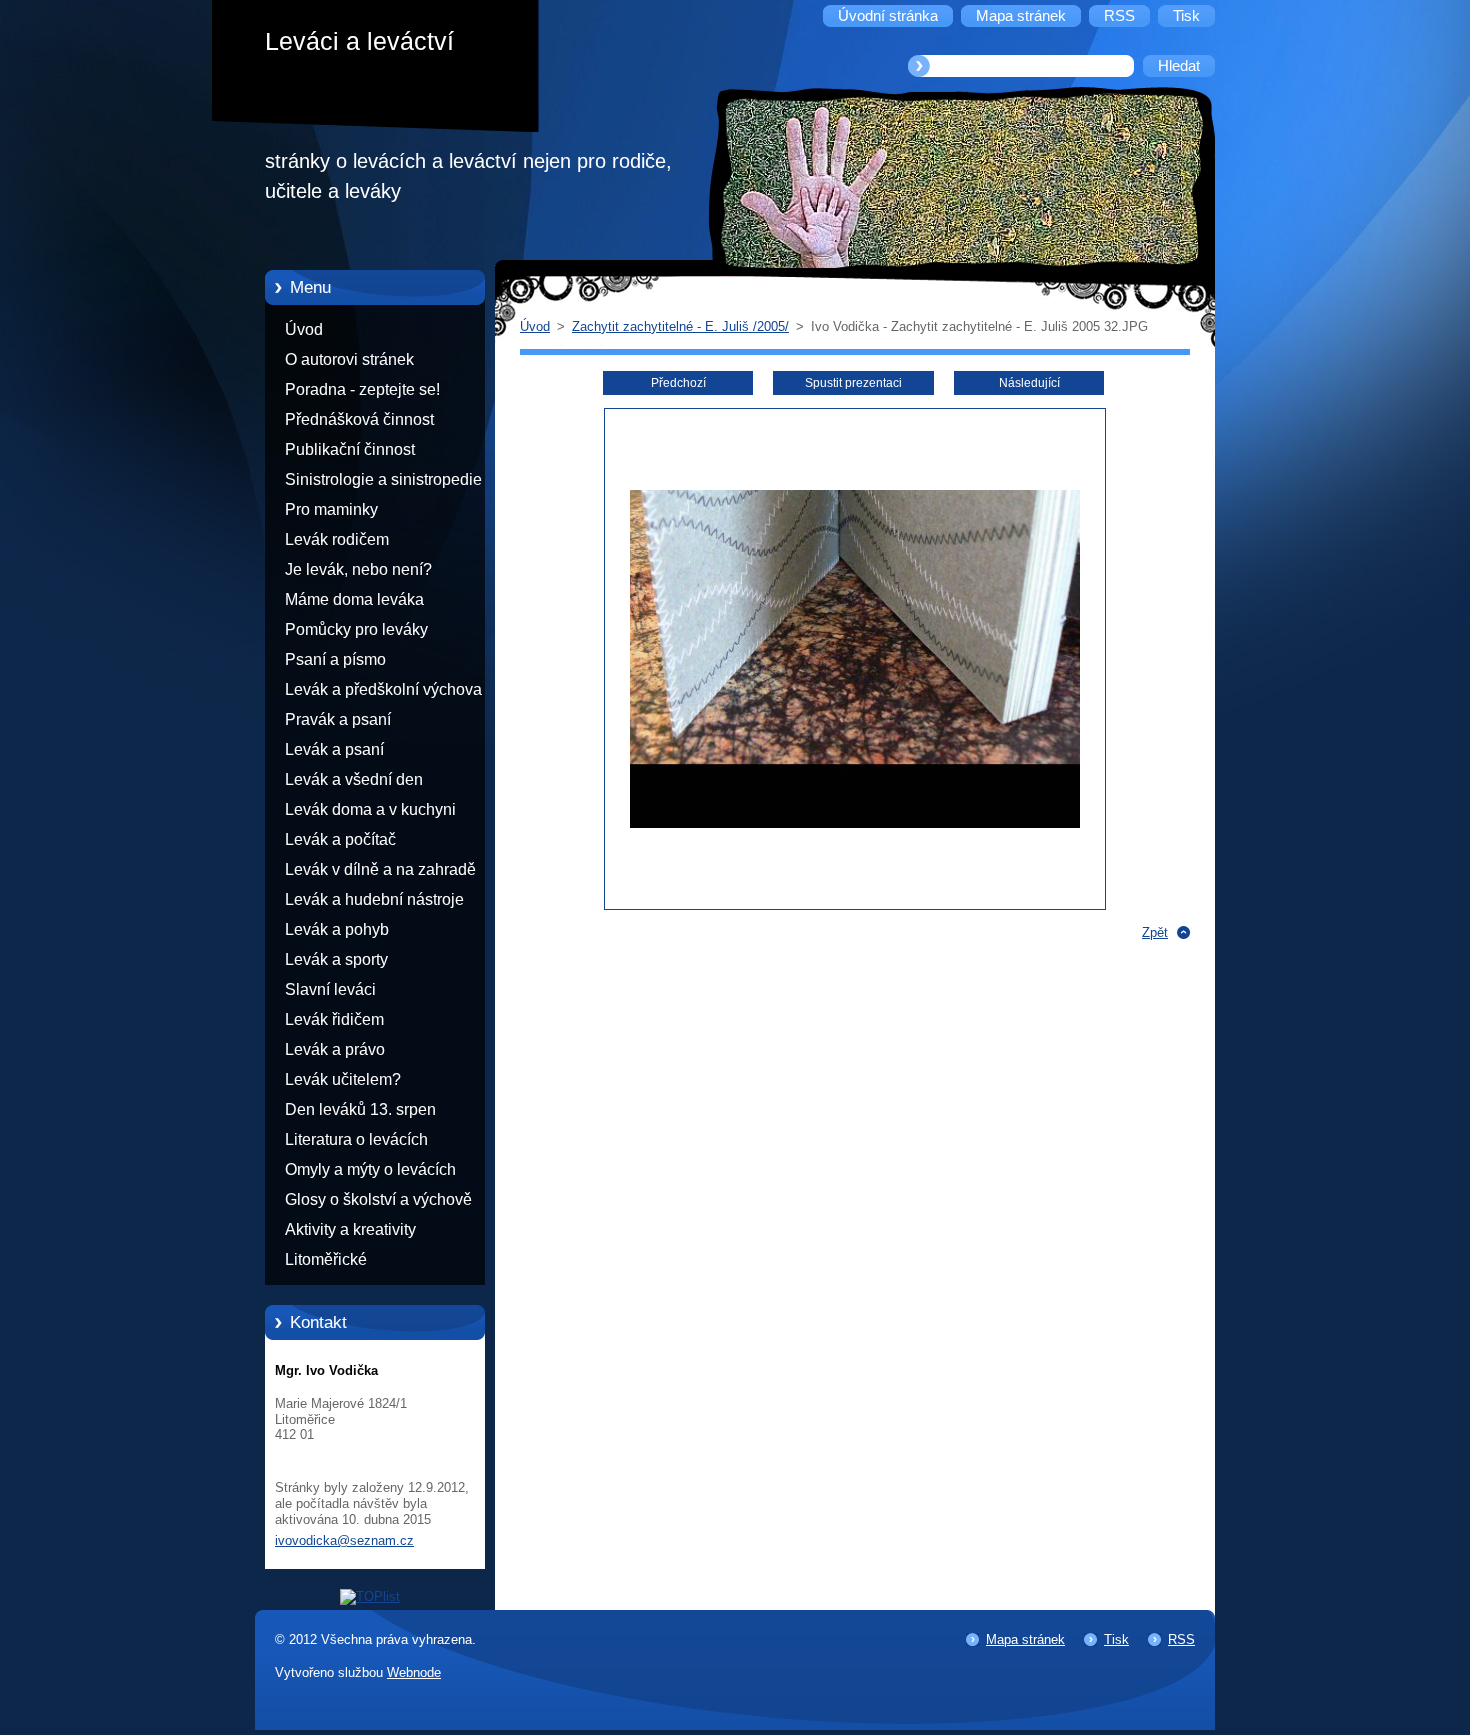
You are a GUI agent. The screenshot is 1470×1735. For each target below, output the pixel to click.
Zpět (1155, 932)
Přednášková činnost (359, 419)
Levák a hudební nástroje (374, 899)
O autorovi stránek (349, 359)
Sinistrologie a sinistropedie (383, 479)
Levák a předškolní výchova (383, 689)
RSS (1181, 1639)
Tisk (1116, 1639)
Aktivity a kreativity (350, 1229)
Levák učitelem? (343, 1079)
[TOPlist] (370, 1596)
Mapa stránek (1025, 1639)
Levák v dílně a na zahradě (380, 869)
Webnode (414, 1672)
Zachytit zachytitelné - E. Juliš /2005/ (680, 326)
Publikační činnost (350, 449)
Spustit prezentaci (853, 383)
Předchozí (678, 383)
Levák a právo (335, 1049)
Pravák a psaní (338, 719)
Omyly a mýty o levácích (370, 1169)
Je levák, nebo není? (358, 569)
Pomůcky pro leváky (356, 629)
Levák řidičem (334, 1019)
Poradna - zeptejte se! (362, 389)
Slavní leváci (330, 989)
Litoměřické (326, 1259)
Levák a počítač (340, 839)
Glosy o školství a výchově (378, 1199)
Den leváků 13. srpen (360, 1109)
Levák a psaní (334, 749)
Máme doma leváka (354, 599)
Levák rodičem (337, 539)
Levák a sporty (336, 959)
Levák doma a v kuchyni (370, 809)
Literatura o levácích (356, 1139)
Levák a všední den (354, 779)
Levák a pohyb (337, 929)
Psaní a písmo (335, 659)
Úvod (304, 329)
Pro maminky (331, 509)
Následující (1029, 383)
